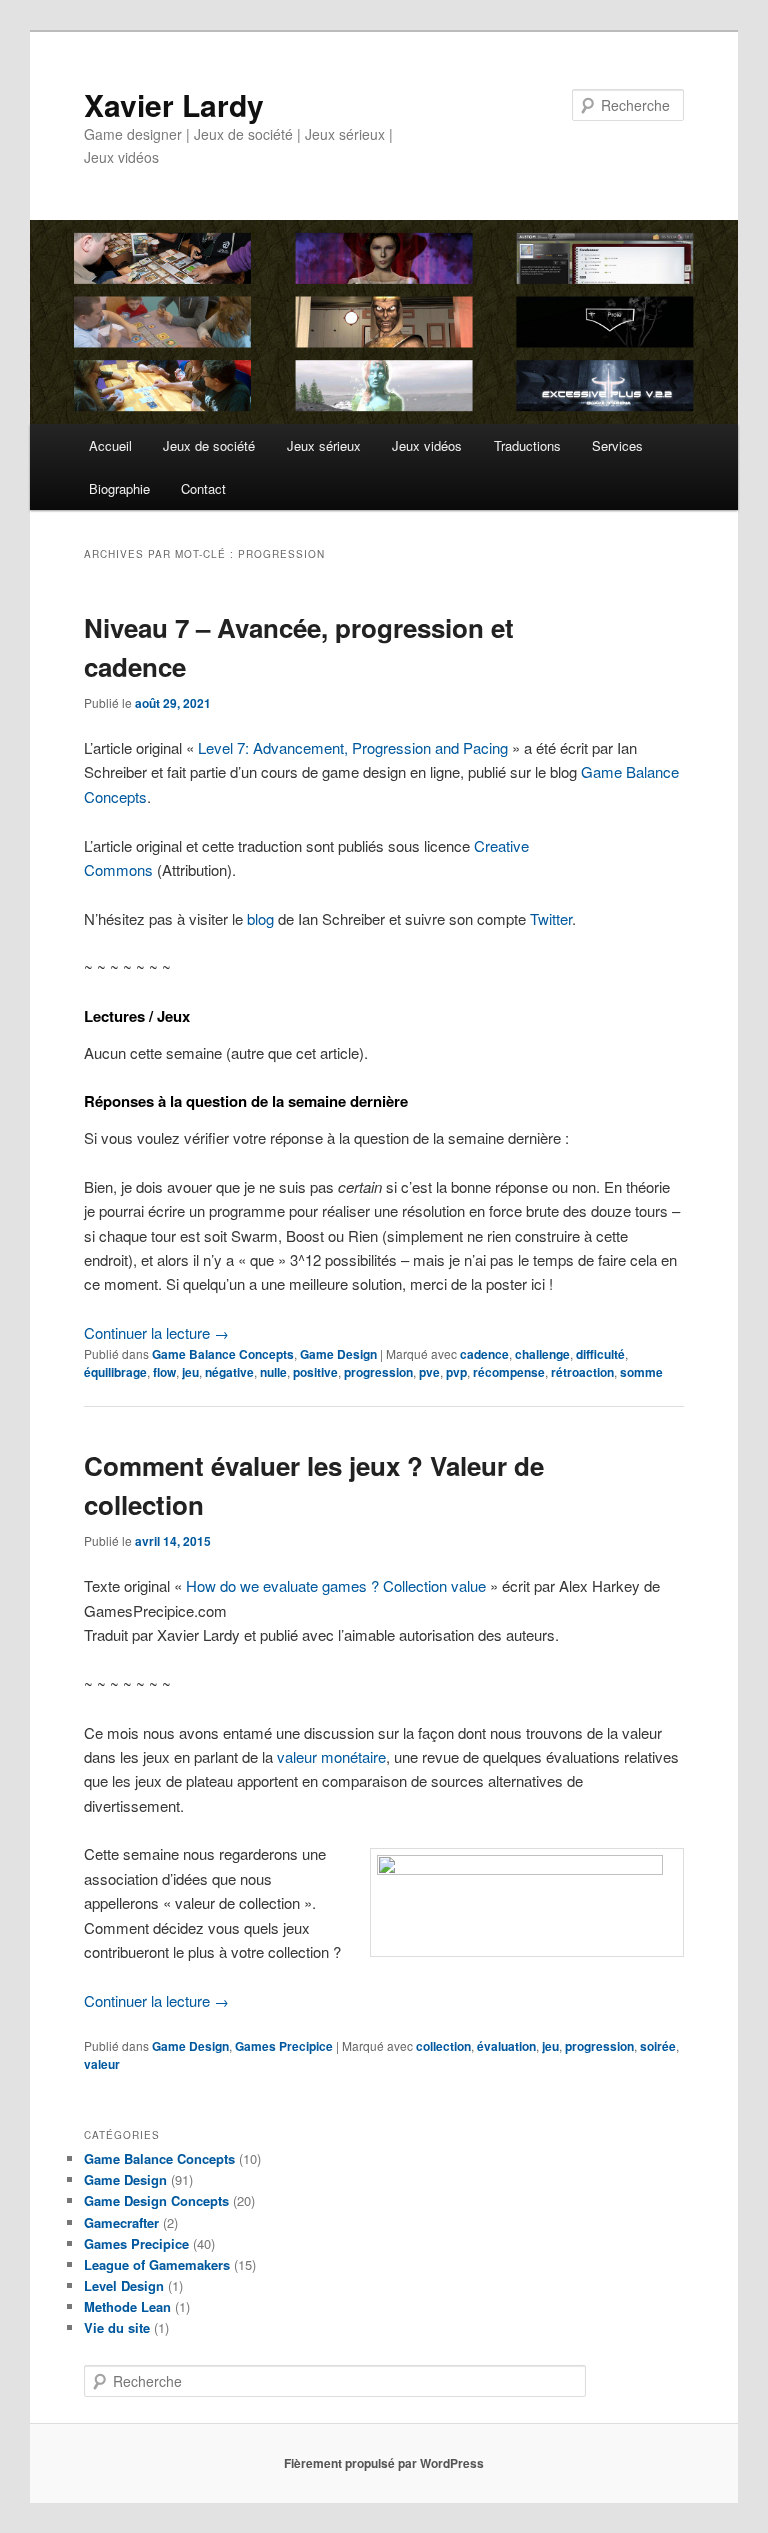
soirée (658, 2046)
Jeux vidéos (427, 445)
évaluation (506, 2046)
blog (260, 918)
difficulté (600, 1354)
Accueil (110, 445)
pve (429, 1372)
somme (641, 1372)
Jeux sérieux (324, 445)
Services (617, 445)
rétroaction (582, 1372)
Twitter (551, 918)
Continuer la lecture (156, 1332)
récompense (509, 1372)
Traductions (527, 445)
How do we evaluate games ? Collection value (336, 1585)
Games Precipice (284, 2046)
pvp (456, 1372)
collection (443, 2046)
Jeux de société (209, 445)
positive (315, 1372)
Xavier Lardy (174, 104)
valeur (102, 2064)
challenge (542, 1354)
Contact (203, 488)
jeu (190, 1372)
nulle (273, 1372)
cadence (484, 1354)
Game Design (338, 1354)
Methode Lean (127, 2306)
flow (164, 1372)
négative (229, 1372)
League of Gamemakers (157, 2264)
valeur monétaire (331, 1756)
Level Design (124, 2285)
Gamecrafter (121, 2222)
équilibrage (115, 1372)
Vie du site (117, 2327)
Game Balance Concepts (223, 1354)
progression (378, 1372)
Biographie (119, 488)
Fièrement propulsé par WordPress (384, 2463)
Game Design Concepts (156, 2200)
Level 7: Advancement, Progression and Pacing (353, 747)
